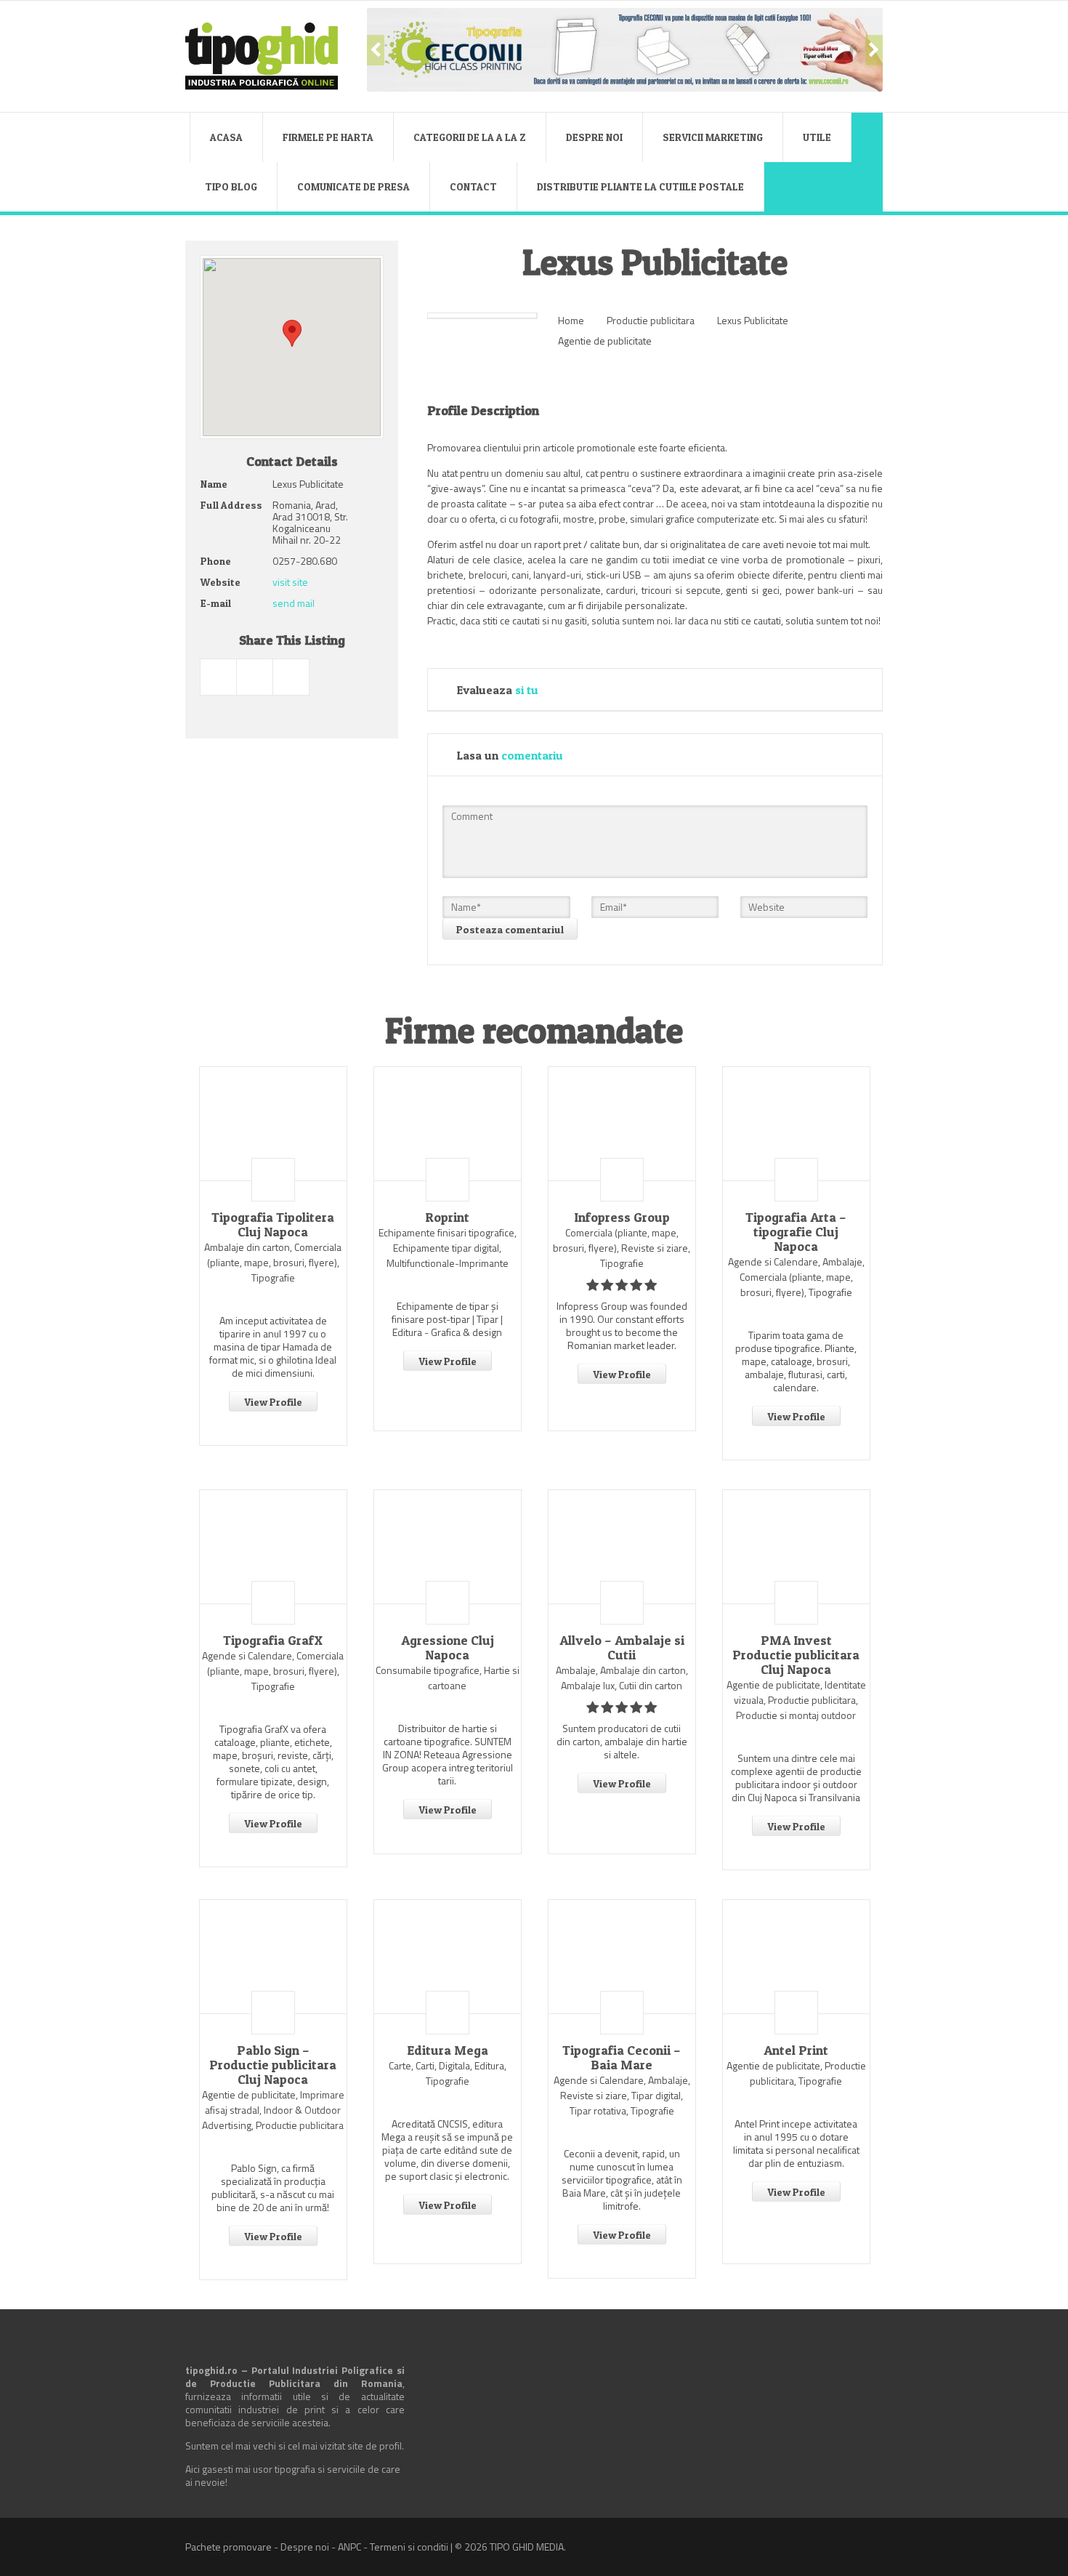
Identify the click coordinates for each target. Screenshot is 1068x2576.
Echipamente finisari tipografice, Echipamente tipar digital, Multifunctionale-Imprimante (448, 1248)
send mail (294, 603)
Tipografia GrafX (273, 1641)
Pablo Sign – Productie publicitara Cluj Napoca (273, 2065)
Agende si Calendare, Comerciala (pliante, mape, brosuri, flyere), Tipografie (273, 1671)
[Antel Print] (796, 1957)
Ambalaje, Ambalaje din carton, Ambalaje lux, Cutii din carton (622, 1678)
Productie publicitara (651, 320)
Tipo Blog (231, 186)
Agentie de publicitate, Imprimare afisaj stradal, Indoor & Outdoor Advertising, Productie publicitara (273, 2110)
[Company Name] (273, 1180)
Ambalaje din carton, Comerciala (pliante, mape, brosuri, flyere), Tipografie (273, 1262)
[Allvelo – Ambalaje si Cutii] (622, 1547)
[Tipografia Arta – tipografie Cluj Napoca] (796, 1124)
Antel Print (796, 2050)
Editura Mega (448, 2050)
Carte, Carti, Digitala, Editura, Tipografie (448, 2073)
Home (571, 320)
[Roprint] (448, 1124)
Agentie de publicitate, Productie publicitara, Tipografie (796, 2073)
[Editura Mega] (448, 1957)
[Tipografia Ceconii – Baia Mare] (622, 1957)
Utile (817, 137)
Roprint (447, 1217)
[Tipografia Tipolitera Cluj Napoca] (273, 1124)
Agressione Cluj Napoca (448, 1648)
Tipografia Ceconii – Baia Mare (622, 2058)
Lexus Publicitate (753, 320)
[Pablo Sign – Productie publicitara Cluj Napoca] (273, 1957)
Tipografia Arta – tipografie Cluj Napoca (796, 1232)
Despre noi (594, 137)
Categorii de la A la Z (470, 137)
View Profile (273, 1402)
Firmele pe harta (328, 137)
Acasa (226, 137)
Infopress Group (622, 1217)
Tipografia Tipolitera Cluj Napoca (273, 1225)
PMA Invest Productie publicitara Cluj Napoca (796, 1655)
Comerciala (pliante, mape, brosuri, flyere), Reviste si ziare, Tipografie (622, 1248)
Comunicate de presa (353, 186)
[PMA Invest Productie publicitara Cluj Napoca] (796, 1547)
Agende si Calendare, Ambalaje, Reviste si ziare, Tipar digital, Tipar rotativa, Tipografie (622, 2095)
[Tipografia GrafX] (273, 1547)
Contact (473, 186)
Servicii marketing (713, 137)
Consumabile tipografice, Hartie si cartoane (448, 1678)
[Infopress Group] (622, 1124)
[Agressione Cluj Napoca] (448, 1547)
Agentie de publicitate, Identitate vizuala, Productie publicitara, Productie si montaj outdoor (796, 1700)
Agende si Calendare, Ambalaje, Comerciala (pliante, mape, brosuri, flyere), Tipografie (796, 1277)
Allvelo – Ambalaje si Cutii (622, 1648)
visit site (290, 582)
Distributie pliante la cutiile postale (640, 186)
